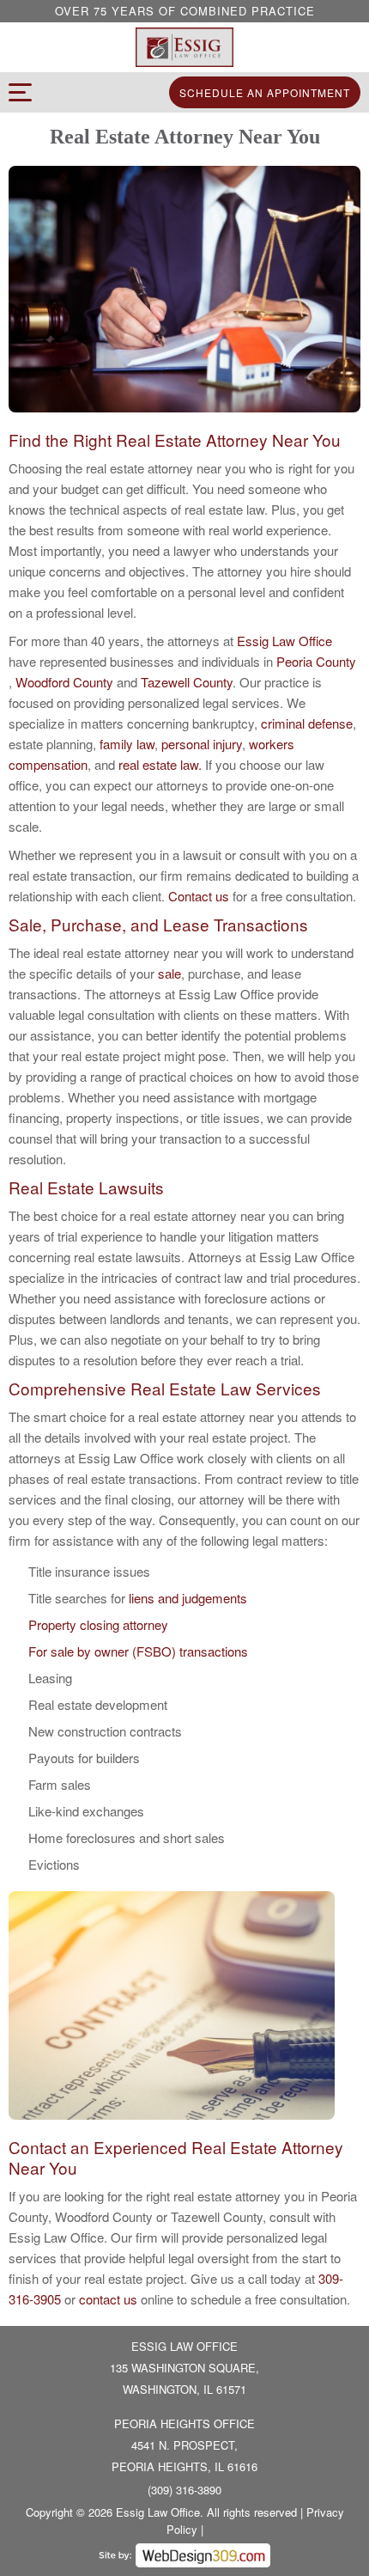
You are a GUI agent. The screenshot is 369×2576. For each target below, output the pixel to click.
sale (169, 973)
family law (127, 744)
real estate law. (160, 764)
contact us (108, 2299)
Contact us (199, 896)
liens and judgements (188, 1598)
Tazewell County (187, 682)
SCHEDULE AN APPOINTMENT (265, 92)
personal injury (202, 744)
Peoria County (316, 661)
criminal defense (307, 723)
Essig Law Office (284, 641)
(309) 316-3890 (184, 2490)
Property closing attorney (98, 1624)
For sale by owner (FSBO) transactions (138, 1651)
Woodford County (66, 682)
